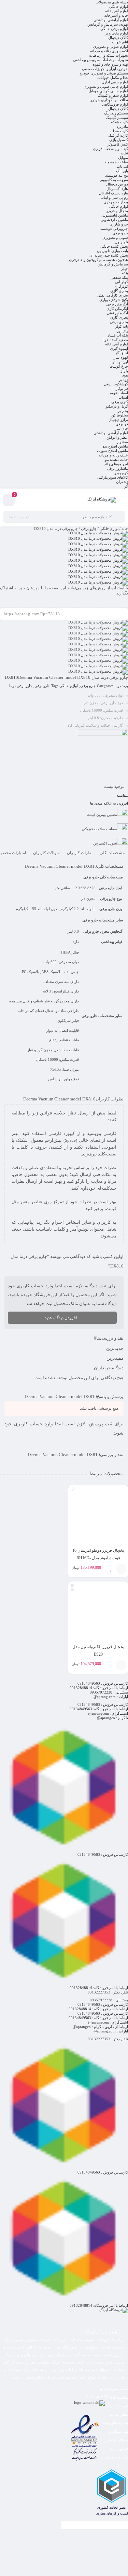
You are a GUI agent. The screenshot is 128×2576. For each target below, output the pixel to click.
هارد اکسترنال (117, 189)
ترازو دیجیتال (118, 420)
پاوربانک (122, 171)
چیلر (125, 269)
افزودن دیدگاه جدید (61, 1318)
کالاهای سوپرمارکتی (113, 477)
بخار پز (123, 411)
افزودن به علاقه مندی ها (109, 803)
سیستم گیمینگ (117, 118)
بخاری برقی (119, 322)
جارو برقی (120, 233)
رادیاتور (122, 331)
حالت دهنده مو (116, 460)
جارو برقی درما (21, 686)
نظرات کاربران (80, 853)
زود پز (123, 380)
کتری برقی (120, 402)
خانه (125, 529)
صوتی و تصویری (115, 237)
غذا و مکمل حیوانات (113, 78)
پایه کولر (122, 326)
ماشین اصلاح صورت (112, 451)
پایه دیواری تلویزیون (112, 251)
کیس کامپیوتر (118, 144)
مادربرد (122, 126)
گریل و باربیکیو (117, 406)
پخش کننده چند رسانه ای (109, 255)
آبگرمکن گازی (117, 309)
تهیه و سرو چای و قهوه (110, 64)
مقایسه (122, 795)
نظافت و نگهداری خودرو (109, 100)
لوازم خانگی (119, 6)
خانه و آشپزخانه (116, 15)
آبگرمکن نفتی (117, 313)
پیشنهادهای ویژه (116, 2423)
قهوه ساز (121, 357)
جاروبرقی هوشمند (114, 229)
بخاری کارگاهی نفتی (113, 295)
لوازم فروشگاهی (115, 104)
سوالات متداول (116, 2440)
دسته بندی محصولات (112, 2)
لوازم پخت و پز (116, 33)
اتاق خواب (120, 42)
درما (118, 686)
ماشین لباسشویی (115, 215)
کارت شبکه (119, 122)
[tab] (112, 853)
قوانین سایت (118, 2449)
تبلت (124, 153)
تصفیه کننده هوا (116, 340)
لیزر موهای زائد (116, 464)
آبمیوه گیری (119, 348)
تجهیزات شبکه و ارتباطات (109, 55)
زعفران (122, 482)
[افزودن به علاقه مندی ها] (111, 1569)
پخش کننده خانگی (114, 246)
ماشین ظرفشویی (114, 220)
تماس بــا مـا (119, 2414)
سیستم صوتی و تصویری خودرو (104, 73)
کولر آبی (122, 282)
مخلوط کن (120, 415)
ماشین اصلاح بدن (115, 446)
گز (126, 486)
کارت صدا (120, 131)
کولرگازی (121, 286)
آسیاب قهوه (119, 393)
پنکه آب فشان (117, 335)
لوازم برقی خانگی (114, 29)
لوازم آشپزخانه (117, 11)
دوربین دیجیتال (117, 184)
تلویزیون (121, 242)
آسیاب (123, 397)
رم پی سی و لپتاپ (114, 197)
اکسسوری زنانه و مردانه (109, 51)
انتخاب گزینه (121, 1569)
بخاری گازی (119, 291)
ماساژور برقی (117, 468)
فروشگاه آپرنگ (116, 2406)
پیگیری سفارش (116, 2457)
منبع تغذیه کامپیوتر (114, 180)
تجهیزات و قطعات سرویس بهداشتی (101, 60)
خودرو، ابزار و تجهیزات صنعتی (105, 69)
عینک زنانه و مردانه (113, 455)
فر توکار (122, 388)
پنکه (125, 273)
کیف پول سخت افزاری (110, 149)
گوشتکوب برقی (116, 384)
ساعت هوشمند (116, 162)
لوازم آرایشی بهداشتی (111, 20)
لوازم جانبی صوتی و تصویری (106, 86)
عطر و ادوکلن (117, 437)
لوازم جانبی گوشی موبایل (108, 91)
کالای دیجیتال (118, 38)
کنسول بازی (119, 140)
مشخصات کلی (112, 853)
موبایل (123, 157)
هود (125, 375)
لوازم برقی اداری (115, 82)
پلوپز (124, 371)
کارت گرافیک (118, 135)
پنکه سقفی (119, 277)
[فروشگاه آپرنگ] (102, 500)
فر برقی (122, 424)
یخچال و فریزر (117, 211)
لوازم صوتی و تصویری (111, 46)
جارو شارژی (119, 224)
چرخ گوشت (119, 366)
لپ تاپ (122, 166)
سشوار (122, 442)
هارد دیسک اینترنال (113, 193)
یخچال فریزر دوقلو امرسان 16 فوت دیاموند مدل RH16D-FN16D (98, 1558)
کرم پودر (121, 473)
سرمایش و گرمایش (113, 264)
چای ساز (121, 428)
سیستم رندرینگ (116, 113)
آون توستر (120, 362)
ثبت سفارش (118, 2431)
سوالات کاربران (46, 853)
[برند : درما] (64, 755)
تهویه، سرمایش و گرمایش (108, 24)
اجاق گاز (122, 353)
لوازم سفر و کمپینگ (113, 95)
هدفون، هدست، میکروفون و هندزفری (98, 260)
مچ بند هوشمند (117, 175)
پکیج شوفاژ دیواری (114, 300)
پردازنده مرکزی (116, 202)
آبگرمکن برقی (117, 304)
